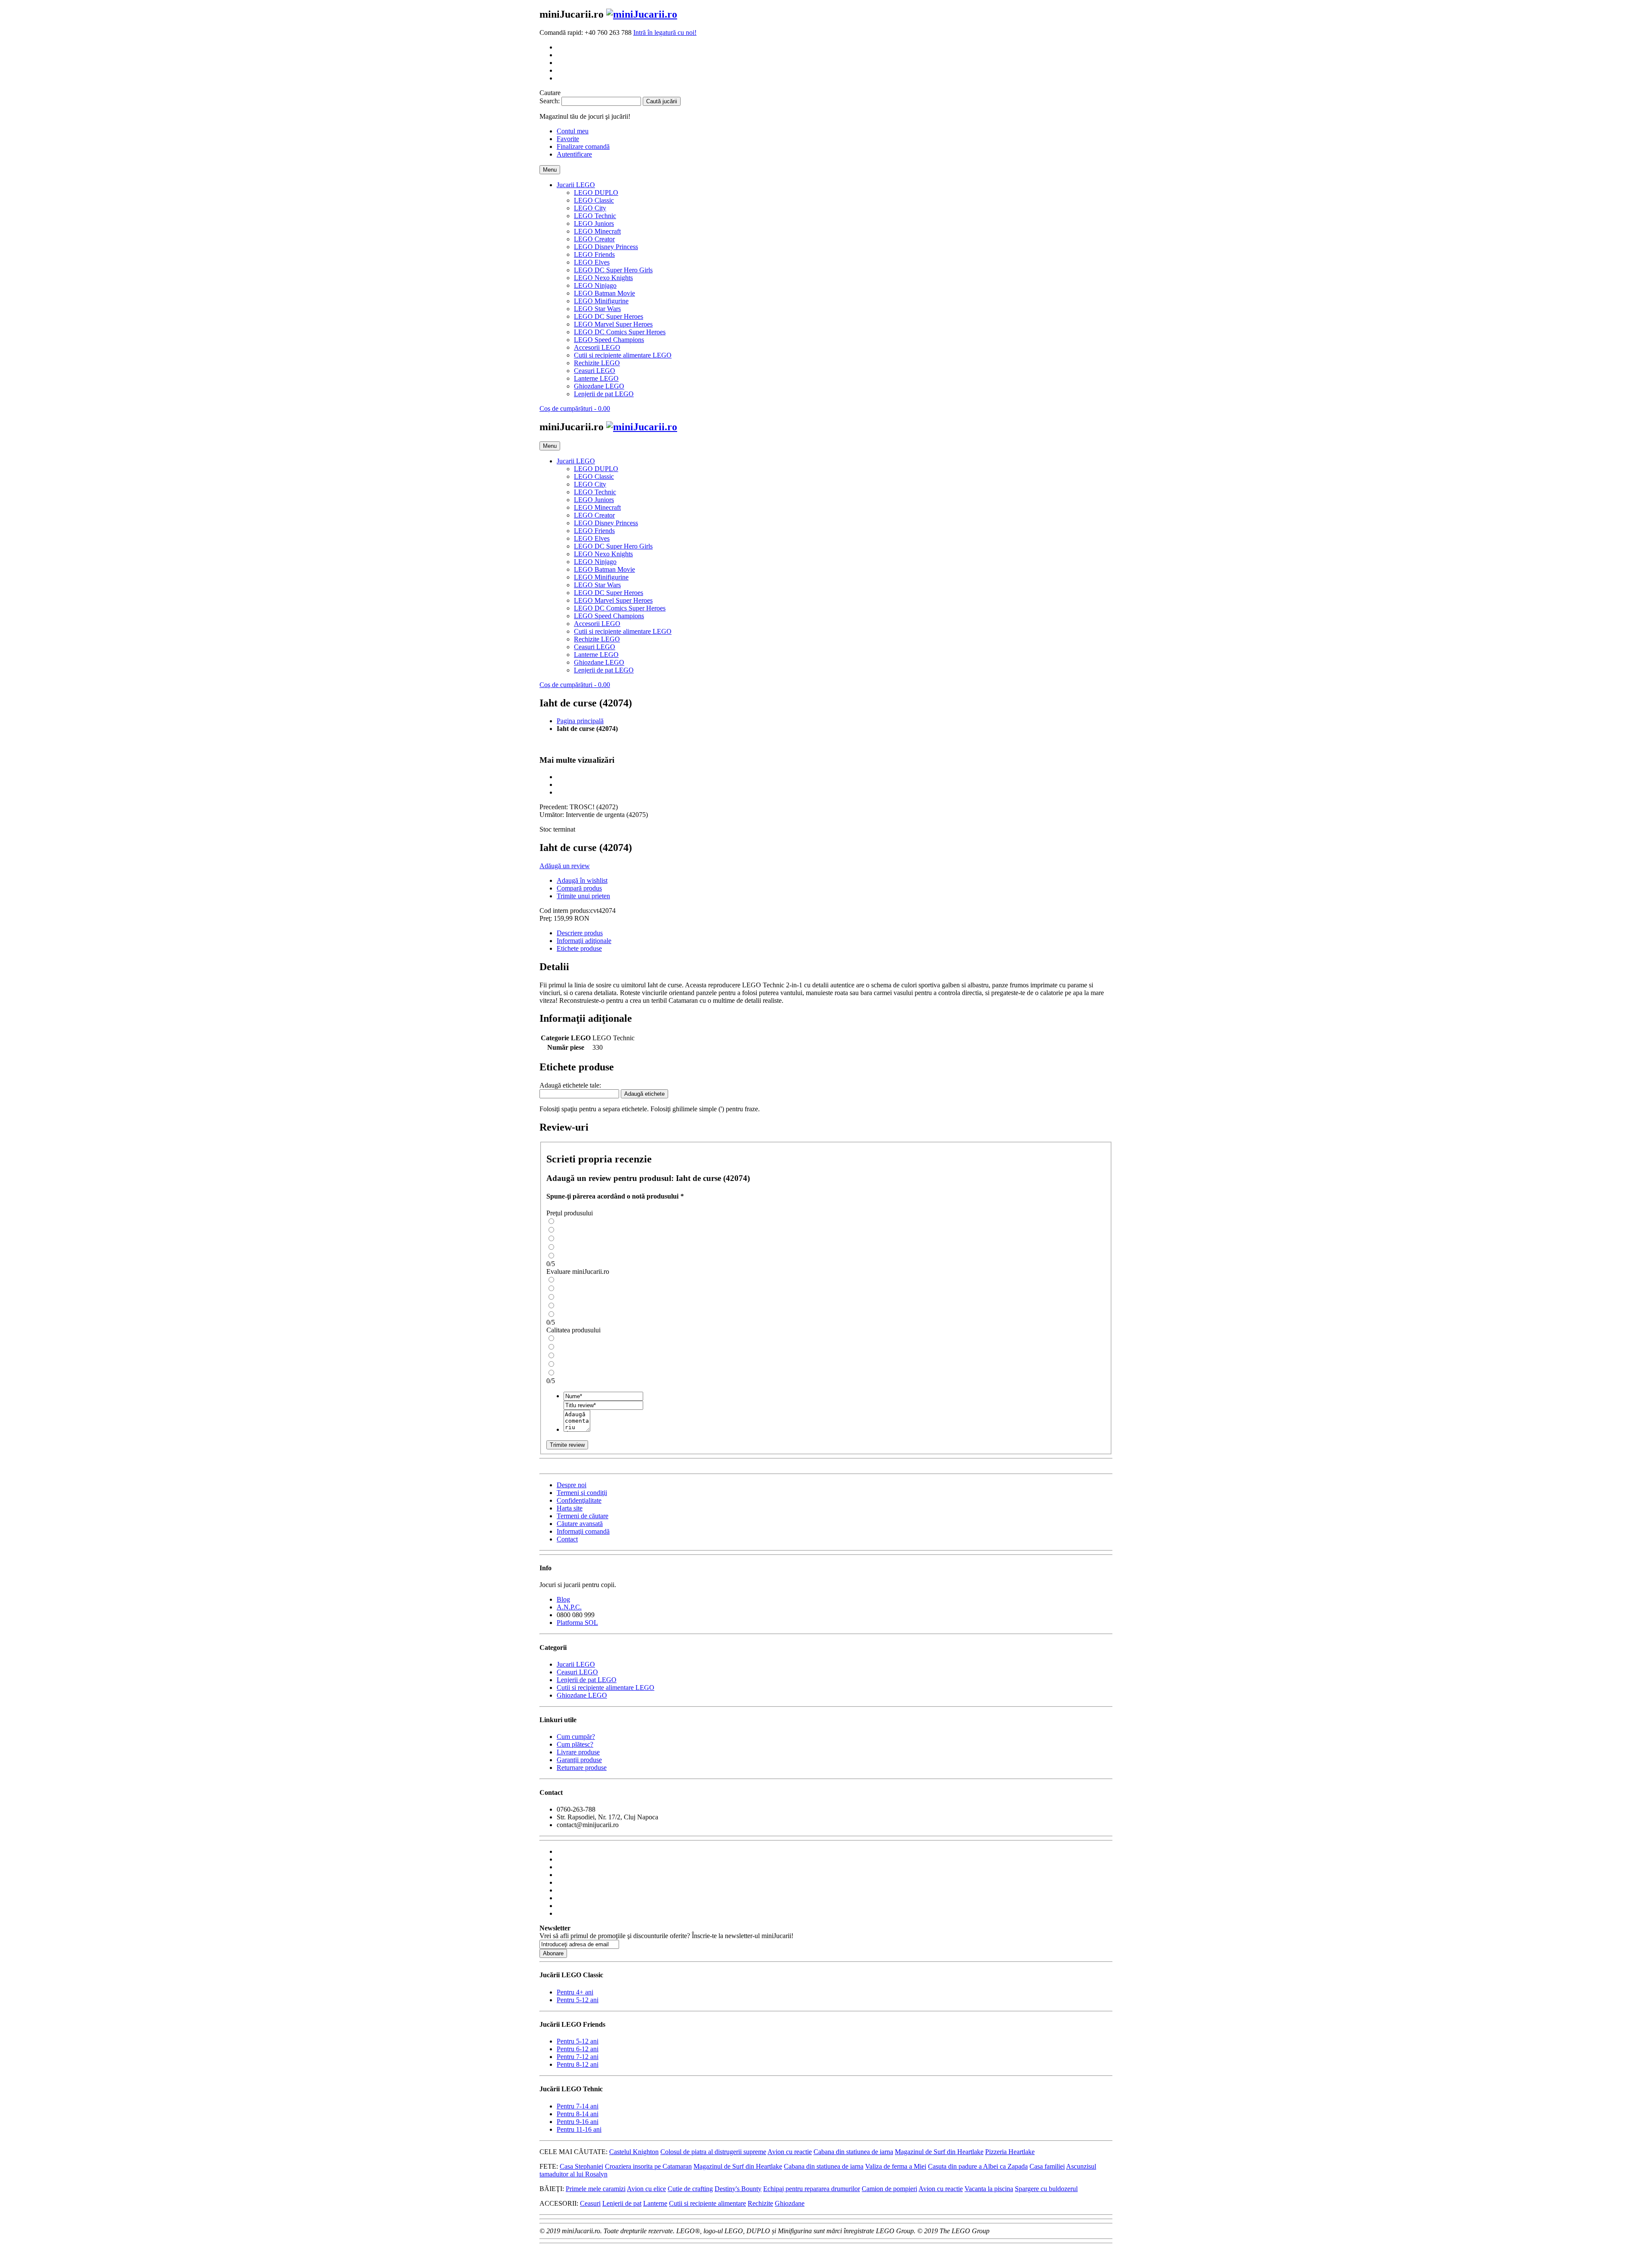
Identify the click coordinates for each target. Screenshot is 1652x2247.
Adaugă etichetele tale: (570, 1085)
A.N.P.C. (569, 1607)
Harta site (570, 1508)
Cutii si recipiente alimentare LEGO (606, 1688)
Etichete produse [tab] (579, 948)
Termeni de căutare (583, 1516)
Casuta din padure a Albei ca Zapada (978, 2166)
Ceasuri (590, 2203)
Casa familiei (1047, 2166)
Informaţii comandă (583, 1531)
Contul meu (573, 131)
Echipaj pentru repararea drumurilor (812, 2189)
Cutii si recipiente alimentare (707, 2203)
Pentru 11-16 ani (579, 2129)
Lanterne (655, 2203)
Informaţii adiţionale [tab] (584, 941)
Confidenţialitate (579, 1500)
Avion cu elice (646, 2189)
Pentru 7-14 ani (578, 2106)
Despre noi (572, 1485)
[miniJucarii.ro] (642, 14)
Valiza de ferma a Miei (896, 2166)
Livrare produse (578, 1752)
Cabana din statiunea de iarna (853, 2152)
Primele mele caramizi (596, 2189)
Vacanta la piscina (989, 2189)
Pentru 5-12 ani (578, 2000)
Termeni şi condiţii (582, 1493)
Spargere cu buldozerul (1046, 2189)
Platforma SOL (577, 1623)
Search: (550, 101)
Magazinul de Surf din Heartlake (939, 2152)
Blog (563, 1599)
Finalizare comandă (583, 146)
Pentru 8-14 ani (578, 2114)
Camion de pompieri (889, 2189)
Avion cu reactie (790, 2152)
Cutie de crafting (690, 2189)
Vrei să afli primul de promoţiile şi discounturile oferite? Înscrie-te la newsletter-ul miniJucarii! (666, 1936)
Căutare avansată (580, 1524)
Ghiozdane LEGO (582, 1695)
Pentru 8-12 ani (578, 2064)
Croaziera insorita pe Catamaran (648, 2166)
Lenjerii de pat (622, 2203)
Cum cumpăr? (576, 1737)
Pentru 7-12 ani (578, 2057)
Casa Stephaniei (581, 2166)
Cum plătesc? (575, 1744)
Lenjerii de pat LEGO (587, 1680)
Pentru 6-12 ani (578, 2049)
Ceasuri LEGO (577, 1672)
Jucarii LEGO (576, 1664)
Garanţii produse (579, 1760)
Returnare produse (582, 1768)
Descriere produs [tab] (580, 933)
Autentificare (574, 154)
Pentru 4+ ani (575, 1992)
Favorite (568, 139)
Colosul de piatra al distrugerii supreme (713, 2152)
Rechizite (760, 2203)
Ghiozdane (790, 2203)
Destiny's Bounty (738, 2189)
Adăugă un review (565, 866)
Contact (567, 1539)
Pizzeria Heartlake (1010, 2152)
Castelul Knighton (634, 2152)
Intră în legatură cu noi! (665, 32)
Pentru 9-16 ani (578, 2122)
